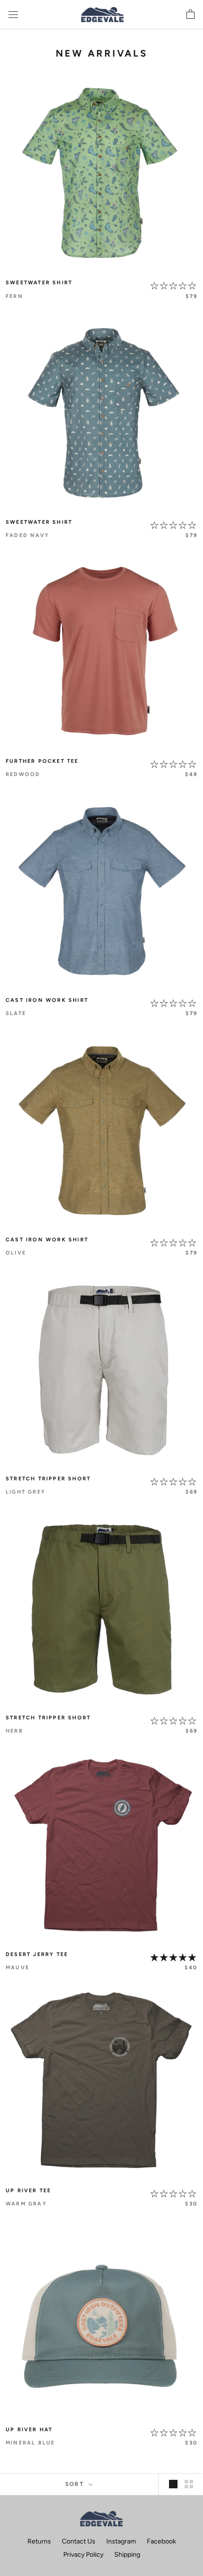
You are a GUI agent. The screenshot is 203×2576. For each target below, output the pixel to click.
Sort (76, 2484)
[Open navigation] (13, 15)
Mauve (17, 1968)
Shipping (127, 2555)
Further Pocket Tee (42, 761)
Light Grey (25, 1492)
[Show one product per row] (173, 2484)
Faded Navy (27, 535)
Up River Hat (29, 2430)
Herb (14, 1731)
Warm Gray (26, 2204)
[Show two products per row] (189, 2484)
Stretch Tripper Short (48, 1479)
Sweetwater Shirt (39, 283)
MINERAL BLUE (30, 2443)
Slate (16, 1013)
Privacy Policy (83, 2555)
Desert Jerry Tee (37, 1954)
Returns (39, 2541)
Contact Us (79, 2541)
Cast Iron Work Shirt (47, 1000)
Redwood (23, 774)
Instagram (121, 2541)
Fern (14, 296)
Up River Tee (28, 2191)
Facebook (161, 2541)
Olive (16, 1253)
